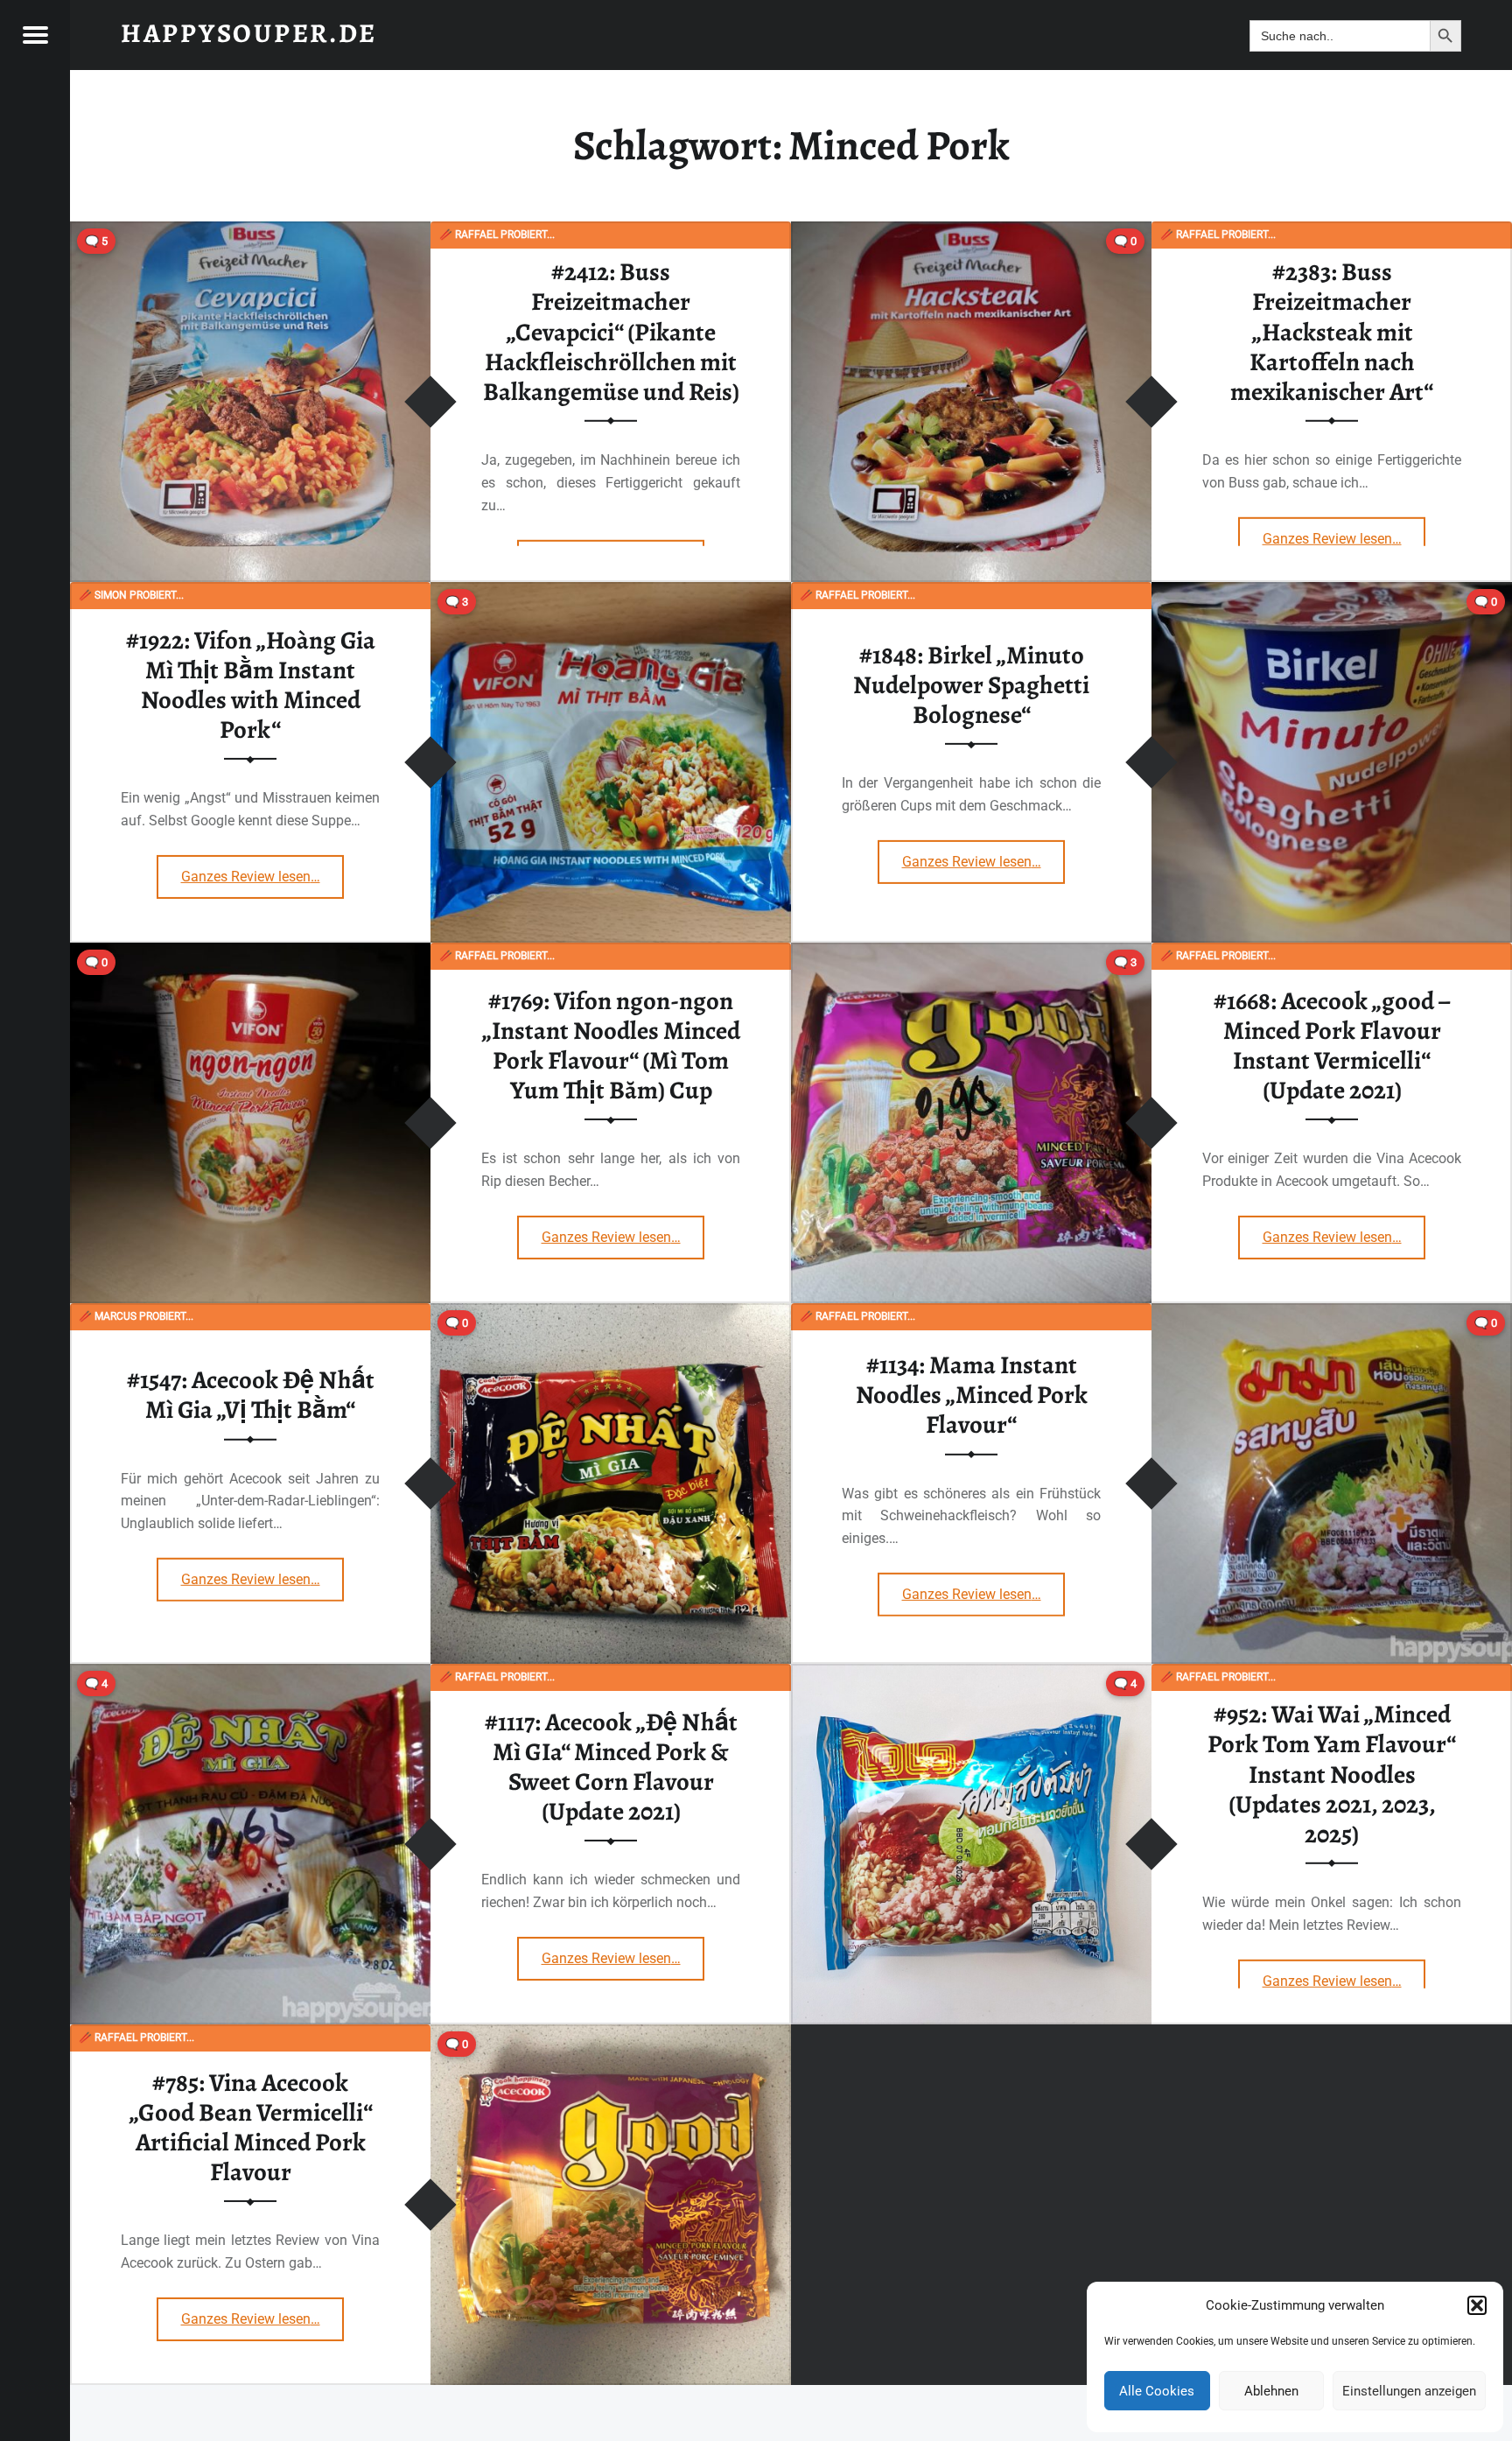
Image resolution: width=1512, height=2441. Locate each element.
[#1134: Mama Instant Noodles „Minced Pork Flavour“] (1332, 1314)
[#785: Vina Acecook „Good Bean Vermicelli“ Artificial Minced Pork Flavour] (611, 2035)
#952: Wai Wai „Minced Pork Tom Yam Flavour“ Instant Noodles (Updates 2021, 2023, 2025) (1332, 1774)
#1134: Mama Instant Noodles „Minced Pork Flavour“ (972, 1395)
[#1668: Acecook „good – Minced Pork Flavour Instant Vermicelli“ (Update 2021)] (971, 954)
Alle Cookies (1157, 2391)
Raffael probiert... (497, 235)
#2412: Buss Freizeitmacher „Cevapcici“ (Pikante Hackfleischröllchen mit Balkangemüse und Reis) (611, 331)
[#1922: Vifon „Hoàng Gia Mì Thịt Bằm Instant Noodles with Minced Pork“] (611, 593)
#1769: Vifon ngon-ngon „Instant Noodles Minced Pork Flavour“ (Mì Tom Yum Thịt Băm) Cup (611, 1045)
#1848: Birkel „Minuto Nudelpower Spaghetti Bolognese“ (971, 685)
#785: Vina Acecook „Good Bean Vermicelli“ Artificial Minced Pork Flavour (251, 2127)
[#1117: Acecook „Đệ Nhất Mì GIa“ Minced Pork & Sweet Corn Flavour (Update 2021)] (250, 1675)
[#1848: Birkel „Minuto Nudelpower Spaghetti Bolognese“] (1332, 593)
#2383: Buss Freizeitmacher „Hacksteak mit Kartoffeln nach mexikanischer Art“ (1332, 331)
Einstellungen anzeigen (1409, 2391)
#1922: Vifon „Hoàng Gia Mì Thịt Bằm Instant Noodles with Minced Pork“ (251, 685)
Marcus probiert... (136, 1316)
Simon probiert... (131, 595)
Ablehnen (1271, 2391)
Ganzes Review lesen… (1344, 532)
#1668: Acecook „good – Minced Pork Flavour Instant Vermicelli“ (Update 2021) (1332, 1045)
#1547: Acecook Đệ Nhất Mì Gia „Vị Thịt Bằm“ (251, 1395)
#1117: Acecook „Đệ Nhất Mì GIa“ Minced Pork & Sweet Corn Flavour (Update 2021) (611, 1767)
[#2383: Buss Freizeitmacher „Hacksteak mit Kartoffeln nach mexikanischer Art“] (971, 232)
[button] (1477, 2305)
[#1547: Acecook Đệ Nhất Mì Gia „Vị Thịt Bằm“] (611, 1314)
